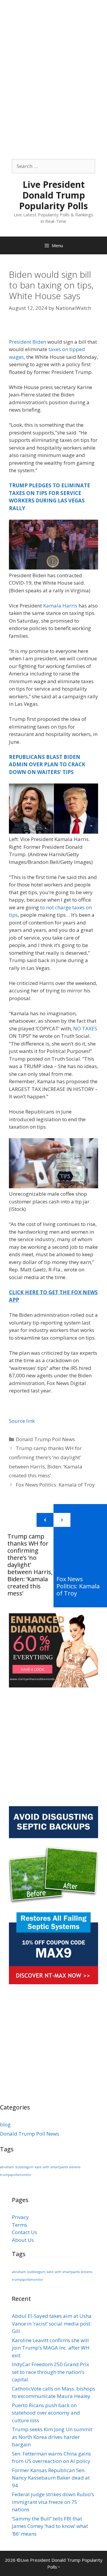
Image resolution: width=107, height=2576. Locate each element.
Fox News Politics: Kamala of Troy (55, 1485)
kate (38, 2167)
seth (46, 2167)
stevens (75, 2167)
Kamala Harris (60, 606)
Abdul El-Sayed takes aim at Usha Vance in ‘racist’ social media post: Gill (52, 2323)
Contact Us (25, 2232)
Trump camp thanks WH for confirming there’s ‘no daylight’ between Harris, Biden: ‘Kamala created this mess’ (30, 1565)
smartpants (59, 2167)
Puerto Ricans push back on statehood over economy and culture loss (46, 2413)
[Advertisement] (53, 53)
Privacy (20, 2217)
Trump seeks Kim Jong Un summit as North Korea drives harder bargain (52, 2437)
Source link (22, 1421)
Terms (19, 2225)
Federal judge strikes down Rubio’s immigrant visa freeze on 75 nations (53, 2502)
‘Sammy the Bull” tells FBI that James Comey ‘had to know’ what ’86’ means (50, 2526)
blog (5, 2124)
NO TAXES (85, 1028)
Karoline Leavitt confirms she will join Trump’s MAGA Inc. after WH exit (51, 2348)
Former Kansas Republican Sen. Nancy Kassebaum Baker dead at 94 (51, 2478)
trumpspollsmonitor (16, 2175)
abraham (7, 2167)
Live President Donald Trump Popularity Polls (53, 195)
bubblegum (25, 2167)
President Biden (27, 342)
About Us (23, 2240)
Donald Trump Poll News (45, 1439)
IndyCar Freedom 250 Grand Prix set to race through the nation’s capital (51, 2372)
